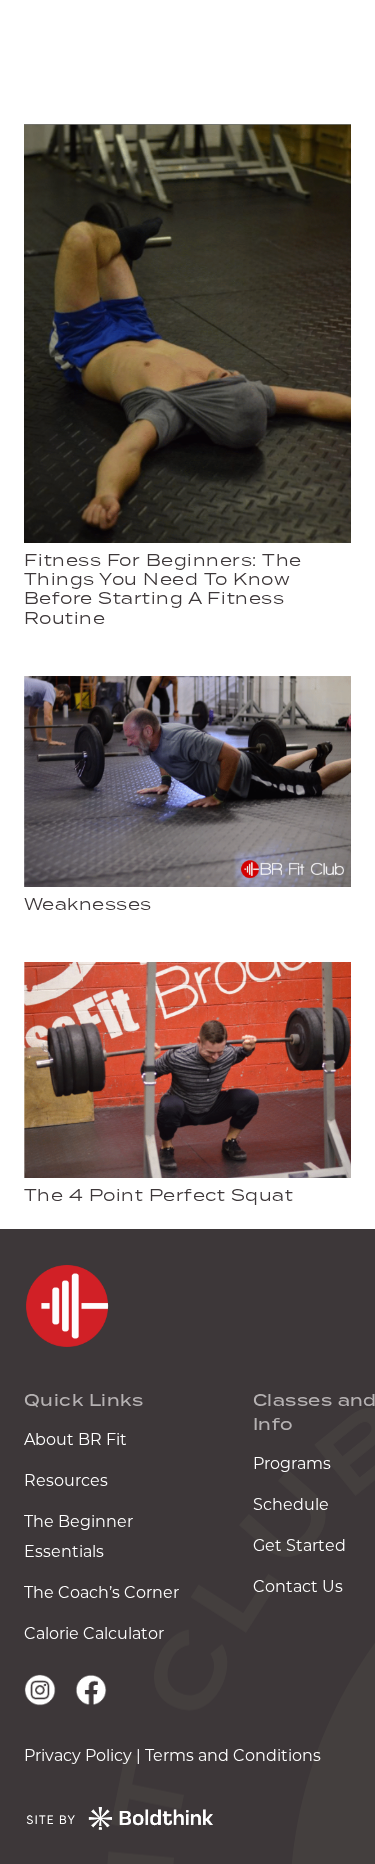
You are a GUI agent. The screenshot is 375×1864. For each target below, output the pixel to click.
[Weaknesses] (187, 690)
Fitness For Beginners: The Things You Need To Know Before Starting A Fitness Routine (162, 589)
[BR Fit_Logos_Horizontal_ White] (116, 50)
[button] (347, 50)
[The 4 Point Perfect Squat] (187, 976)
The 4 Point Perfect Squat (158, 1195)
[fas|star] (66, 1306)
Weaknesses (88, 904)
